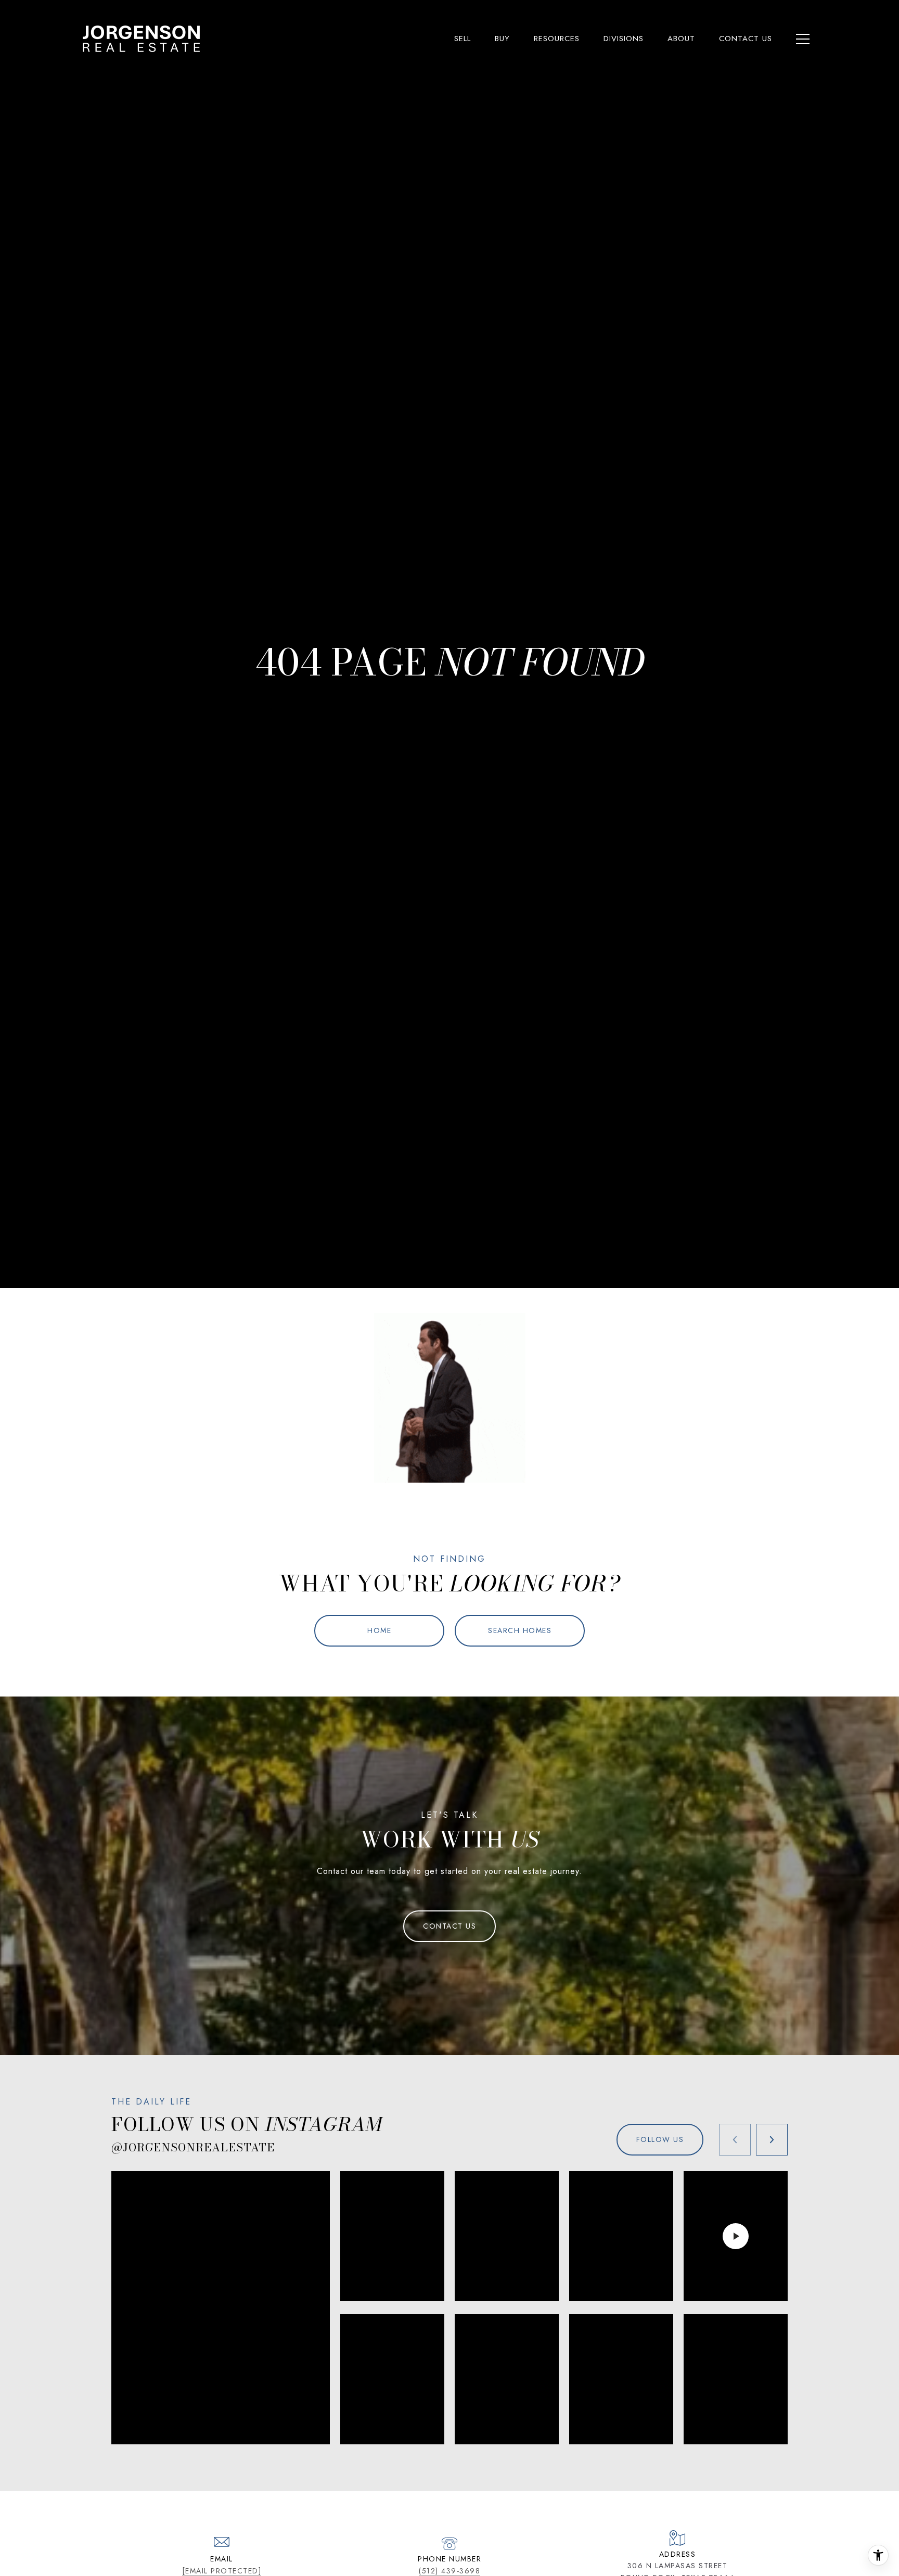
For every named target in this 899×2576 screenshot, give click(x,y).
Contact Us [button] (449, 1926)
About (681, 39)
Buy (502, 39)
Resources (557, 39)
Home (379, 1630)
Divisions (624, 39)
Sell (463, 39)
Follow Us (660, 2139)
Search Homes (520, 1630)
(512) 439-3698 (449, 2571)
